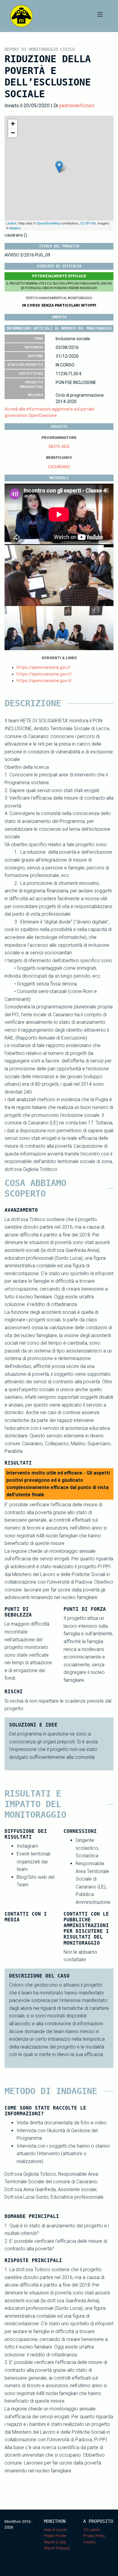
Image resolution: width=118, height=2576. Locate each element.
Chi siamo (92, 2530)
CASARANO (59, 467)
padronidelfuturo (77, 106)
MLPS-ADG (59, 447)
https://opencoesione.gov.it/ (44, 674)
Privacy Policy (94, 2536)
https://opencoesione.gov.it (43, 667)
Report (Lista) (55, 2542)
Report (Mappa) (57, 2548)
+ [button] (13, 124)
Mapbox (15, 228)
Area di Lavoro (55, 2530)
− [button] (13, 133)
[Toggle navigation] (100, 16)
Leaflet (11, 223)
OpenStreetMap (48, 223)
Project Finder (55, 2536)
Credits (89, 2542)
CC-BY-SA (88, 223)
